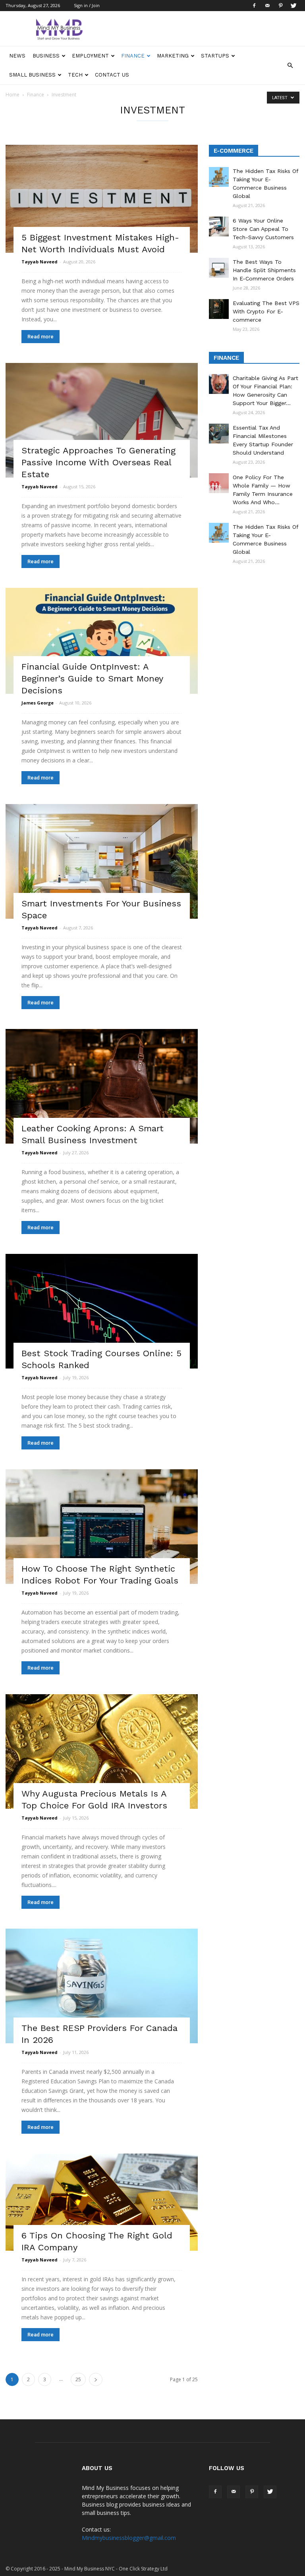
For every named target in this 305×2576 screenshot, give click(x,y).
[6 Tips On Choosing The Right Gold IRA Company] (102, 2202)
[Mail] (267, 6)
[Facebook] (254, 6)
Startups (215, 56)
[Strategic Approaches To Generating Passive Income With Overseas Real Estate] (102, 420)
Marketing (173, 56)
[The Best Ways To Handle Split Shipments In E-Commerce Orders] (219, 268)
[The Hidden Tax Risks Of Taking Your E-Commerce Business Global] (219, 177)
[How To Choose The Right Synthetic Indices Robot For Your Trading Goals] (102, 1527)
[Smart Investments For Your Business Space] (102, 861)
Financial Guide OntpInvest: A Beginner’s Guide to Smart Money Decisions (92, 679)
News (17, 56)
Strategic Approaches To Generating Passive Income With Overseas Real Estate (98, 462)
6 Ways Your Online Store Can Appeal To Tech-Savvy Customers (263, 229)
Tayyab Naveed (40, 262)
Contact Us (112, 75)
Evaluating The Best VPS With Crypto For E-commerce (266, 311)
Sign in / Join (87, 5)
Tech (75, 75)
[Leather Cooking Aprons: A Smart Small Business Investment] (102, 1086)
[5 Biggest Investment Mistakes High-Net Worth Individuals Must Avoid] (102, 199)
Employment (90, 56)
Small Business (32, 75)
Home (13, 95)
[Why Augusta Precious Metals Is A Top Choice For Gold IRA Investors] (102, 1752)
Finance (133, 56)
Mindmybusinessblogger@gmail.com (129, 2538)
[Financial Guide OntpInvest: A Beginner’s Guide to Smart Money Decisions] (102, 641)
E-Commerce (234, 151)
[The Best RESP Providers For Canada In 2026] (102, 1986)
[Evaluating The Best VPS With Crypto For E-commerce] (219, 309)
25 (78, 2379)
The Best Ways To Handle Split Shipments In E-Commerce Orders (264, 270)
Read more (41, 337)
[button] (290, 65)
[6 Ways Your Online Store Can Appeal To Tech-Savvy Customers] (219, 227)
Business (46, 56)
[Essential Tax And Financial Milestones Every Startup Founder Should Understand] (219, 434)
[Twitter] (293, 6)
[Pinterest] (280, 6)
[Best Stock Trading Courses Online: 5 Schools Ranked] (102, 1311)
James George (38, 703)
